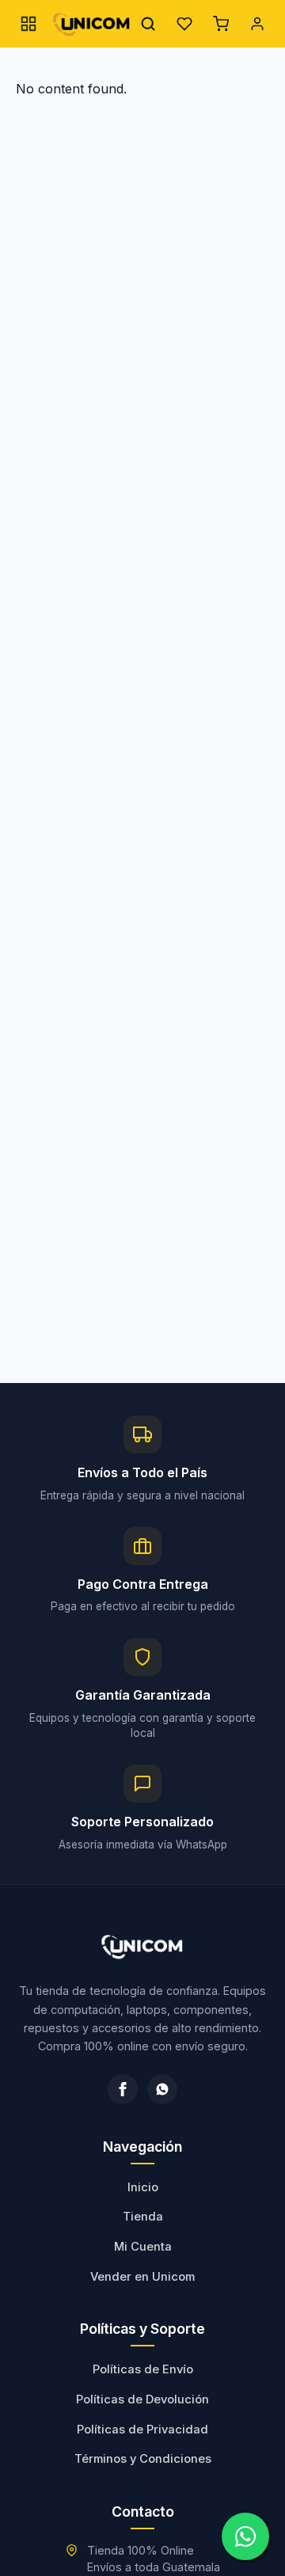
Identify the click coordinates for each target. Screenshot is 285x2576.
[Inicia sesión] (257, 24)
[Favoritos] (184, 24)
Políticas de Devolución (142, 2399)
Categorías (28, 24)
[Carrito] (221, 24)
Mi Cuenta (143, 2247)
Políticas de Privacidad (142, 2430)
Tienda (143, 2217)
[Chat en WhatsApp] (245, 2536)
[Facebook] (123, 2089)
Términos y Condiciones (143, 2459)
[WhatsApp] (162, 2089)
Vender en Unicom (142, 2277)
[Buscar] (148, 24)
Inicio (143, 2187)
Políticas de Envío (143, 2369)
